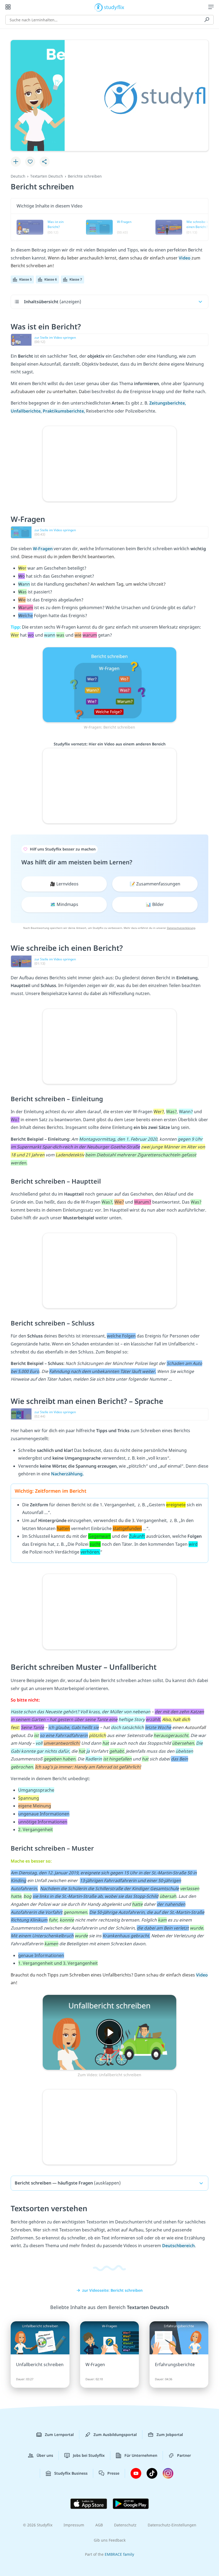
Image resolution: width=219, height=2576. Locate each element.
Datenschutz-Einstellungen (172, 2525)
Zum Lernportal (59, 2435)
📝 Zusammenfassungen (155, 884)
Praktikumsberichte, (64, 411)
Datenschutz (125, 2525)
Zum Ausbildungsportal (115, 2435)
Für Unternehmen (141, 2455)
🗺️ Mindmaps (64, 904)
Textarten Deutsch (47, 176)
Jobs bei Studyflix (89, 2455)
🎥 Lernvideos (64, 884)
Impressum (74, 2525)
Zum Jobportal (170, 2435)
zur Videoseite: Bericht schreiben (112, 2290)
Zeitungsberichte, (168, 403)
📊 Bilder (155, 904)
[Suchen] (207, 20)
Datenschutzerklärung (181, 928)
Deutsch (18, 176)
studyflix (114, 7)
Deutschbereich (178, 2246)
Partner (184, 2455)
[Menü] (211, 7)
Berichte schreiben (85, 176)
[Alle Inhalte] (8, 7)
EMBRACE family (119, 2554)
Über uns (45, 2455)
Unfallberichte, (27, 411)
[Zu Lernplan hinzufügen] (16, 162)
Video (185, 258)
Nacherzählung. (67, 1474)
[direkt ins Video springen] (109, 684)
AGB (99, 2525)
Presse (113, 2473)
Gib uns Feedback (110, 2540)
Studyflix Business (71, 2473)
